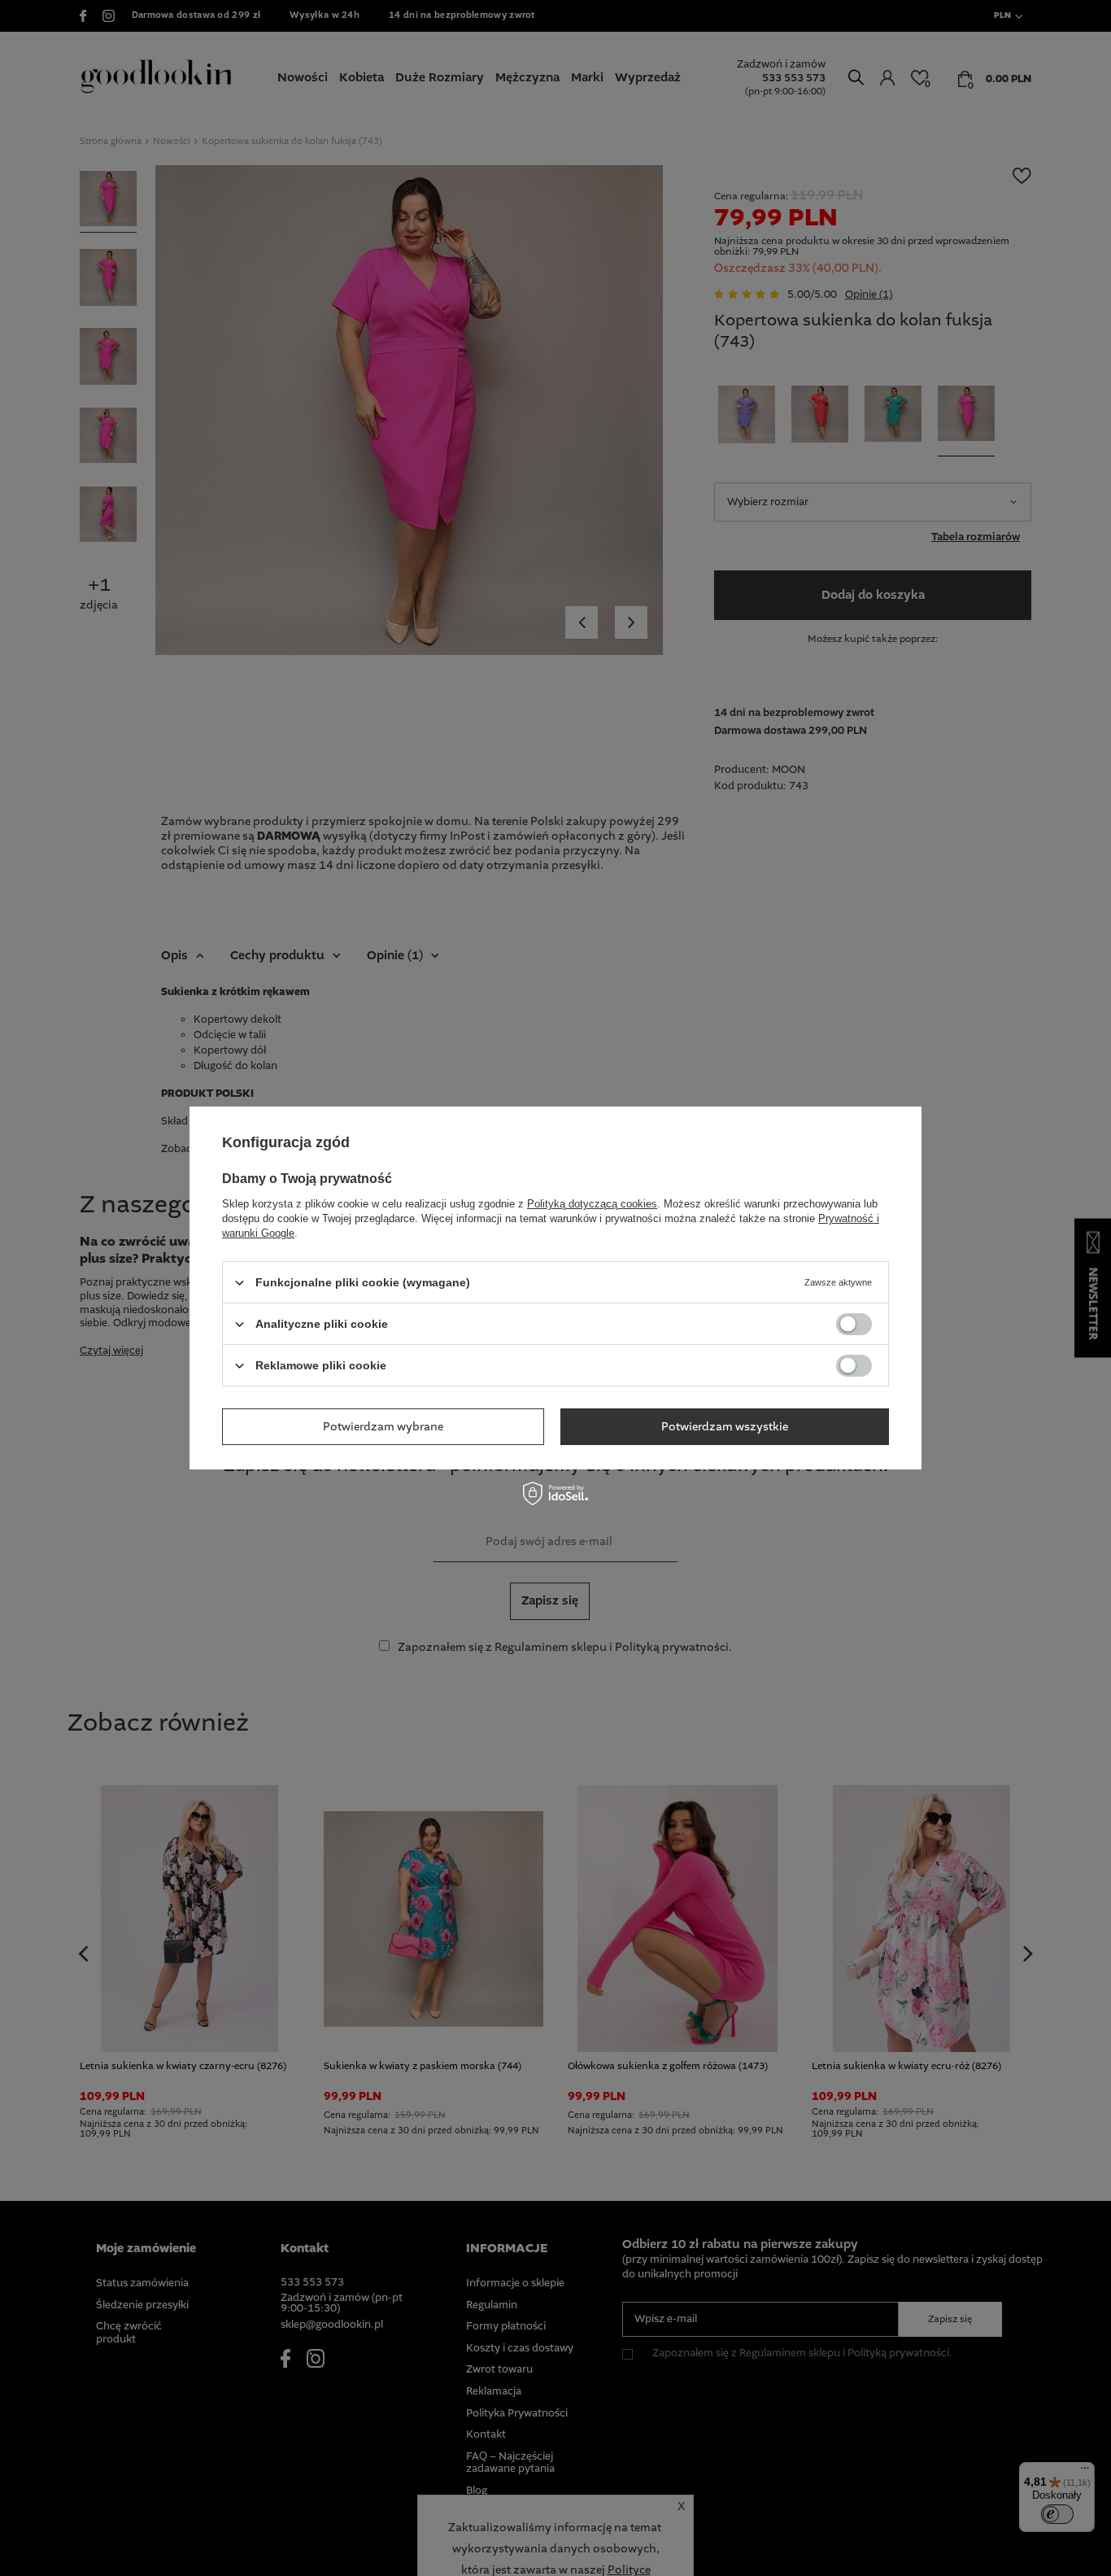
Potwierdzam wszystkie (725, 1426)
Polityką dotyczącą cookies (592, 1204)
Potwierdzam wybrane (383, 1426)
